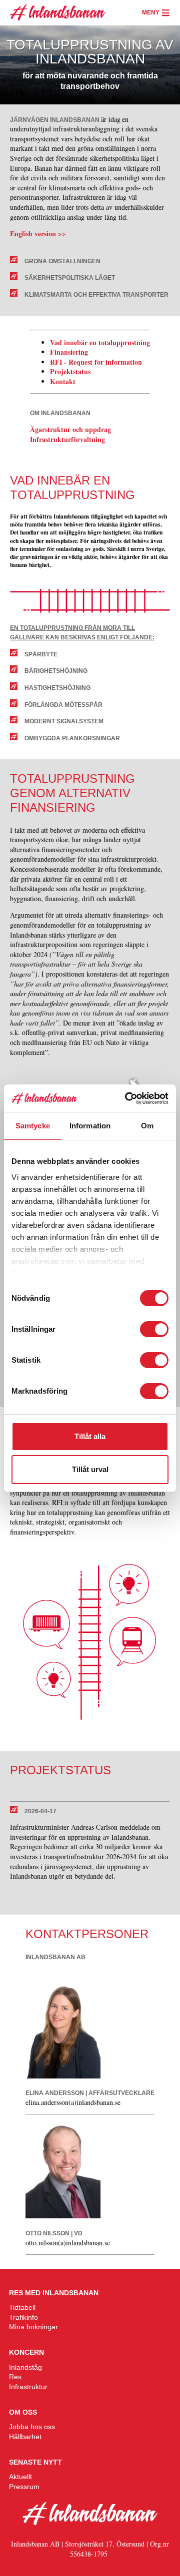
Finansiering (69, 352)
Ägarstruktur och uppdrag (72, 429)
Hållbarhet (25, 2437)
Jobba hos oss (32, 2427)
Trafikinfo (23, 2317)
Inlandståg (25, 2367)
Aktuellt (20, 2477)
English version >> (38, 234)
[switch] (154, 1329)
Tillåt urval (90, 1469)
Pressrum (24, 2487)
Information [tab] (90, 1126)
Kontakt (63, 381)
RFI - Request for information (97, 362)
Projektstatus (70, 371)
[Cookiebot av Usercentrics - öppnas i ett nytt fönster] (127, 1098)
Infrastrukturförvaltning (67, 439)
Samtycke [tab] (33, 1126)
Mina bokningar (33, 2327)
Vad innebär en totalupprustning (100, 342)
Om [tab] (147, 1126)
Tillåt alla (90, 1436)
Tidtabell (22, 2307)
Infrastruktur (28, 2387)
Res (15, 2377)
